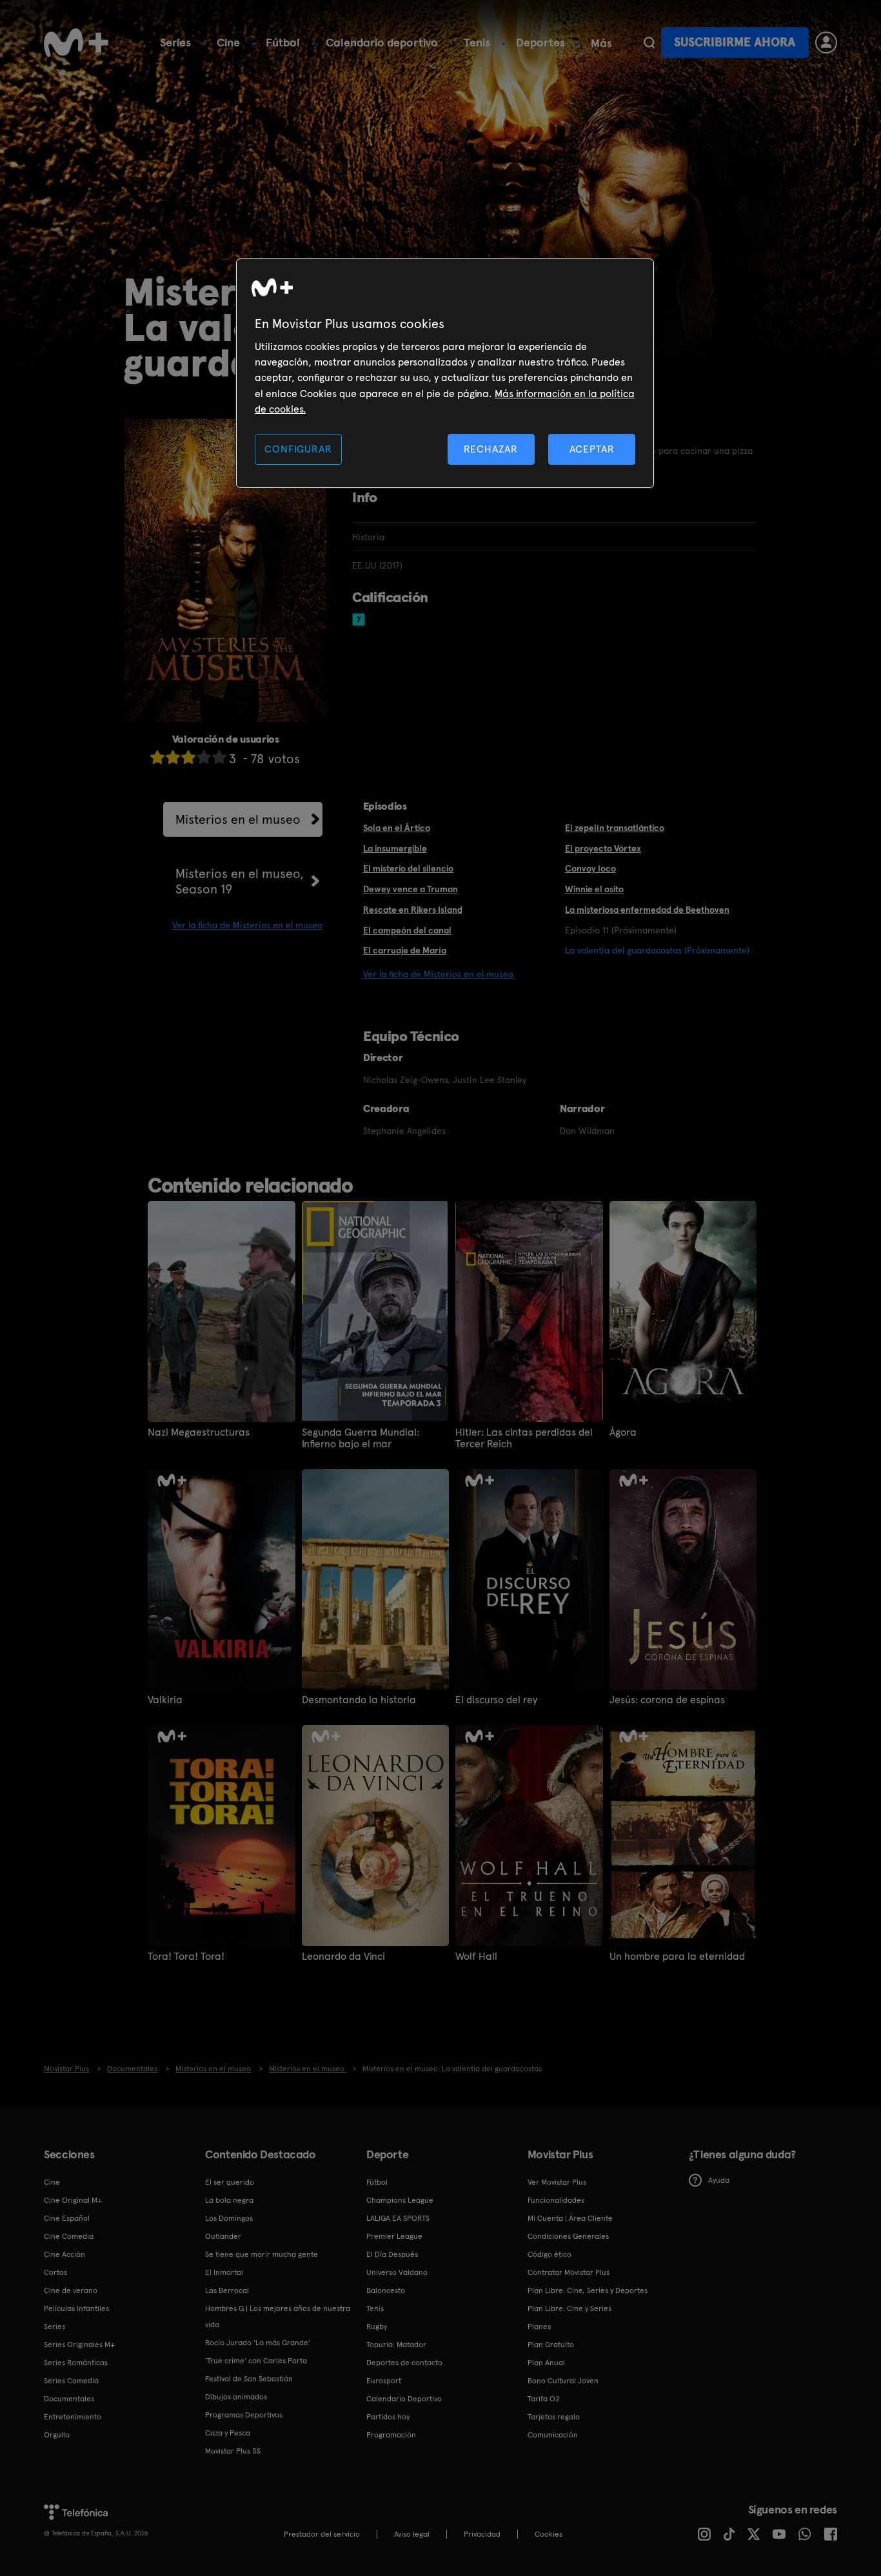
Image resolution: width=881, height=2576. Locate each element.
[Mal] (173, 757)
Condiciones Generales (568, 2236)
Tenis (477, 42)
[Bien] (204, 757)
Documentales (69, 2399)
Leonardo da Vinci (343, 1956)
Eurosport (384, 2381)
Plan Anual (546, 2363)
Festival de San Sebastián (249, 2379)
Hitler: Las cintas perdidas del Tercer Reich (524, 1438)
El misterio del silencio (408, 868)
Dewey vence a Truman (411, 889)
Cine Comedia (69, 2236)
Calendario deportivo (382, 42)
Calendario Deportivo (404, 2399)
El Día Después (392, 2254)
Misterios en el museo (238, 819)
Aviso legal (412, 2534)
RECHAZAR (491, 449)
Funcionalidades (556, 2200)
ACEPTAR (592, 449)
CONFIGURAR (298, 449)
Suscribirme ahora (735, 42)
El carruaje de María (405, 950)
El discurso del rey (496, 1700)
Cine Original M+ (73, 2200)
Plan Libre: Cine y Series (569, 2308)
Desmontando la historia (359, 1700)
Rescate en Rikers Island (413, 910)
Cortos (55, 2272)
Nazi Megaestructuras (199, 1432)
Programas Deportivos (244, 2415)
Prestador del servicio (322, 2534)
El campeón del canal (407, 930)
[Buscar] (649, 43)
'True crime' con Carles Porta (256, 2361)
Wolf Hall (476, 1956)
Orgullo (57, 2435)
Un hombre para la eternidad (677, 1956)
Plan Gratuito (551, 2345)
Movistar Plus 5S (233, 2451)
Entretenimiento (73, 2417)
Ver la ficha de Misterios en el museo (247, 925)
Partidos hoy (388, 2417)
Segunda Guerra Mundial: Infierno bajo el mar (361, 1438)
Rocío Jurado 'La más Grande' (258, 2343)
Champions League (400, 2200)
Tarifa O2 (544, 2399)
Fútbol (283, 42)
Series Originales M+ (79, 2345)
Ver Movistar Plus (557, 2182)
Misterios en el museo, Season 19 (240, 881)
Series (175, 42)
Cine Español (67, 2218)
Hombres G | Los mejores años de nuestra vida (278, 2317)
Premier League (394, 2236)
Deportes (540, 42)
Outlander (223, 2236)
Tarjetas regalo (554, 2417)
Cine (228, 42)
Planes (539, 2327)
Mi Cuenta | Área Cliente (570, 2218)
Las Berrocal (227, 2290)
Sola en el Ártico (397, 828)
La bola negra (229, 2200)
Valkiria (165, 1700)
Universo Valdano (397, 2272)
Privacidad (482, 2534)
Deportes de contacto (404, 2363)
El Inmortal (224, 2272)
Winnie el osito (594, 889)
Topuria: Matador (396, 2345)
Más (601, 43)
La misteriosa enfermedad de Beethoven (647, 910)
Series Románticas (76, 2363)
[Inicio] (76, 43)
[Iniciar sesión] (826, 43)
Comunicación (553, 2435)
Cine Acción (64, 2254)
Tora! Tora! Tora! (186, 1956)
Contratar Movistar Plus (569, 2272)
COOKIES (549, 2534)
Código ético (549, 2254)
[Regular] (188, 757)
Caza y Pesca (228, 2433)
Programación (391, 2435)
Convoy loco (590, 868)
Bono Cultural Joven (563, 2381)
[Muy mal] (157, 757)
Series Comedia (71, 2381)
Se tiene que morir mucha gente (262, 2254)
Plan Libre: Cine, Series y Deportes (588, 2290)
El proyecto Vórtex (603, 848)
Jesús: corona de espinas (667, 1700)
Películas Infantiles (76, 2308)
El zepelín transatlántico (615, 828)
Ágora (623, 1432)
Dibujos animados (236, 2397)
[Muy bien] (219, 757)
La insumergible (395, 848)
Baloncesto (386, 2290)
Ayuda (719, 2180)
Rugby (377, 2327)
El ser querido (230, 2182)
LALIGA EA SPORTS (398, 2218)
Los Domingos (229, 2218)
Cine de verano (71, 2290)
